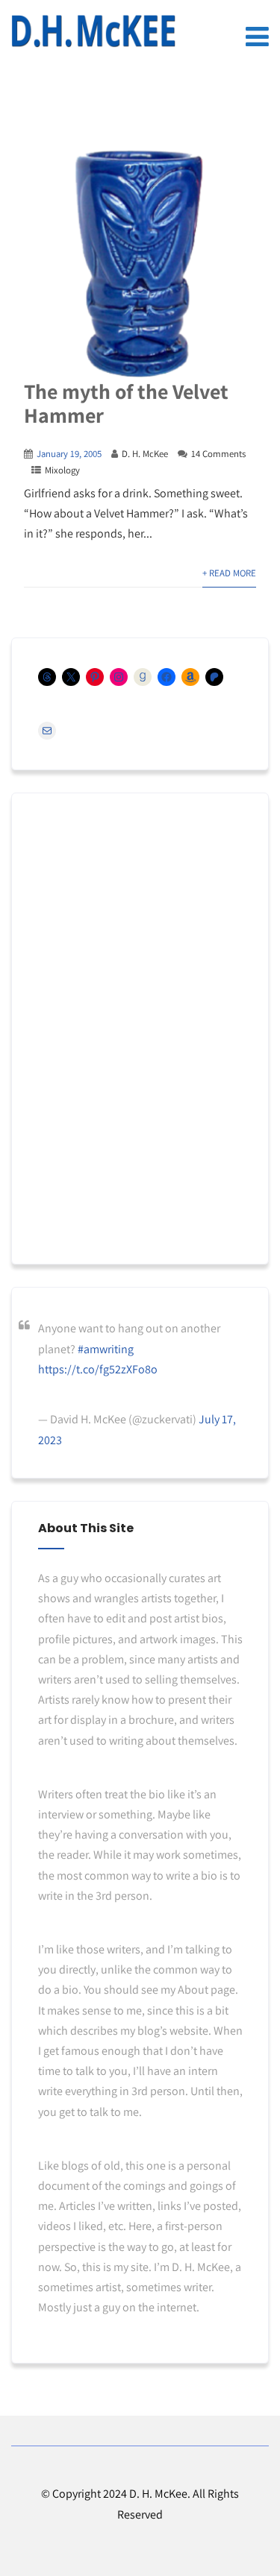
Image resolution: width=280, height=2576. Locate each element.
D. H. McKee (145, 454)
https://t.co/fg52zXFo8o (98, 1369)
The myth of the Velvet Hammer (126, 403)
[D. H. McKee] (93, 31)
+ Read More (229, 573)
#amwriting (106, 1349)
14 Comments (218, 454)
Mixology (62, 470)
